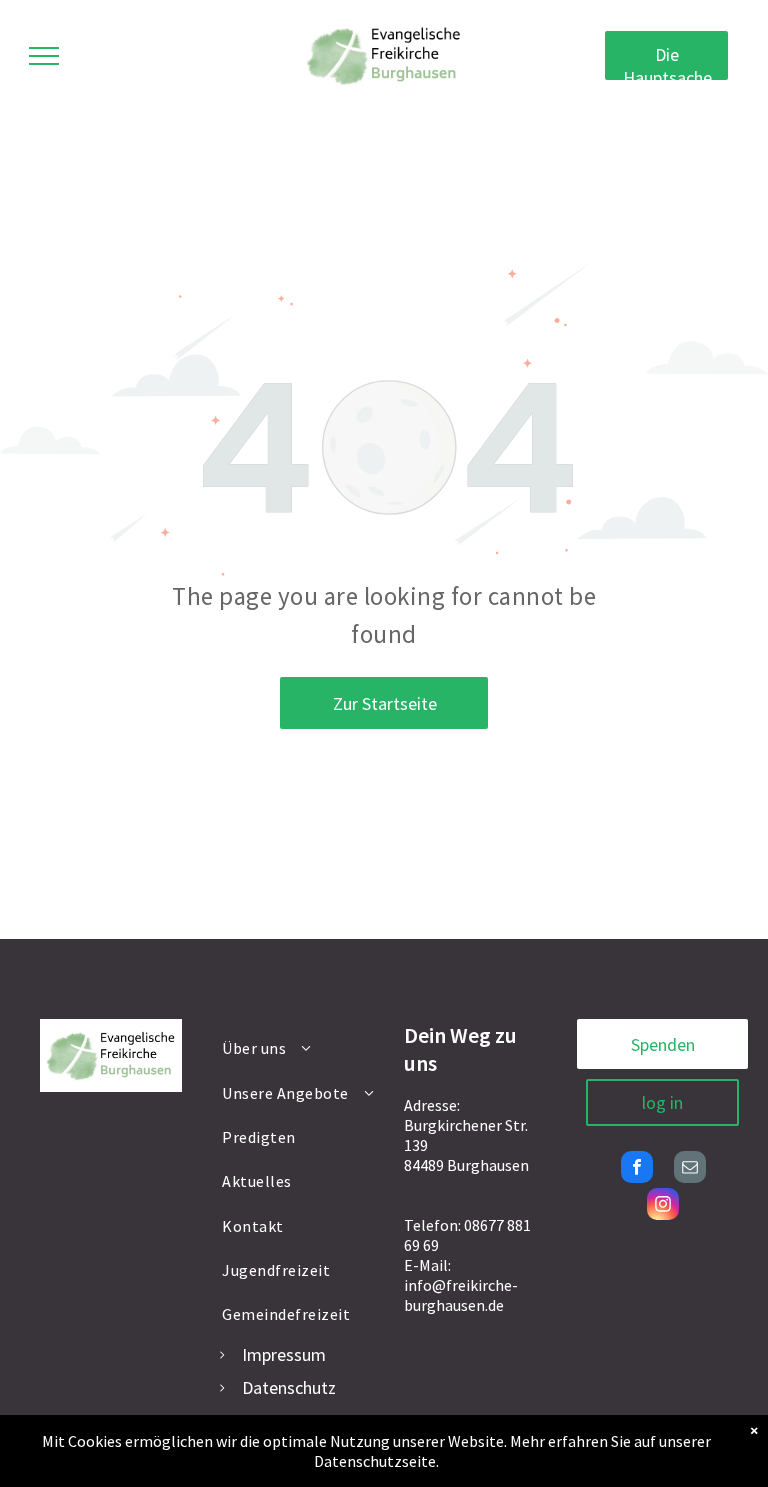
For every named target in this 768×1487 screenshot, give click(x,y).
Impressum (284, 1354)
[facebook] (637, 1169)
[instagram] (663, 1206)
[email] (690, 1169)
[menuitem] (299, 1048)
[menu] (44, 56)
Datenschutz (289, 1387)
